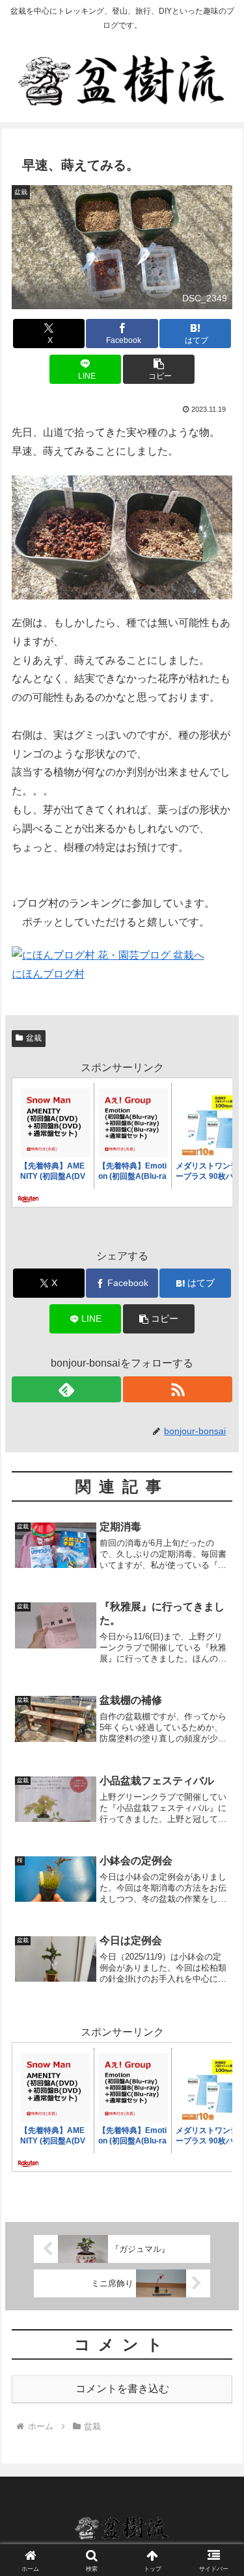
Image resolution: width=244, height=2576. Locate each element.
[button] (159, 369)
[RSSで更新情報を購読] (178, 1389)
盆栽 (34, 1038)
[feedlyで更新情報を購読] (66, 1389)
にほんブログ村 (48, 974)
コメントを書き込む (122, 2389)
